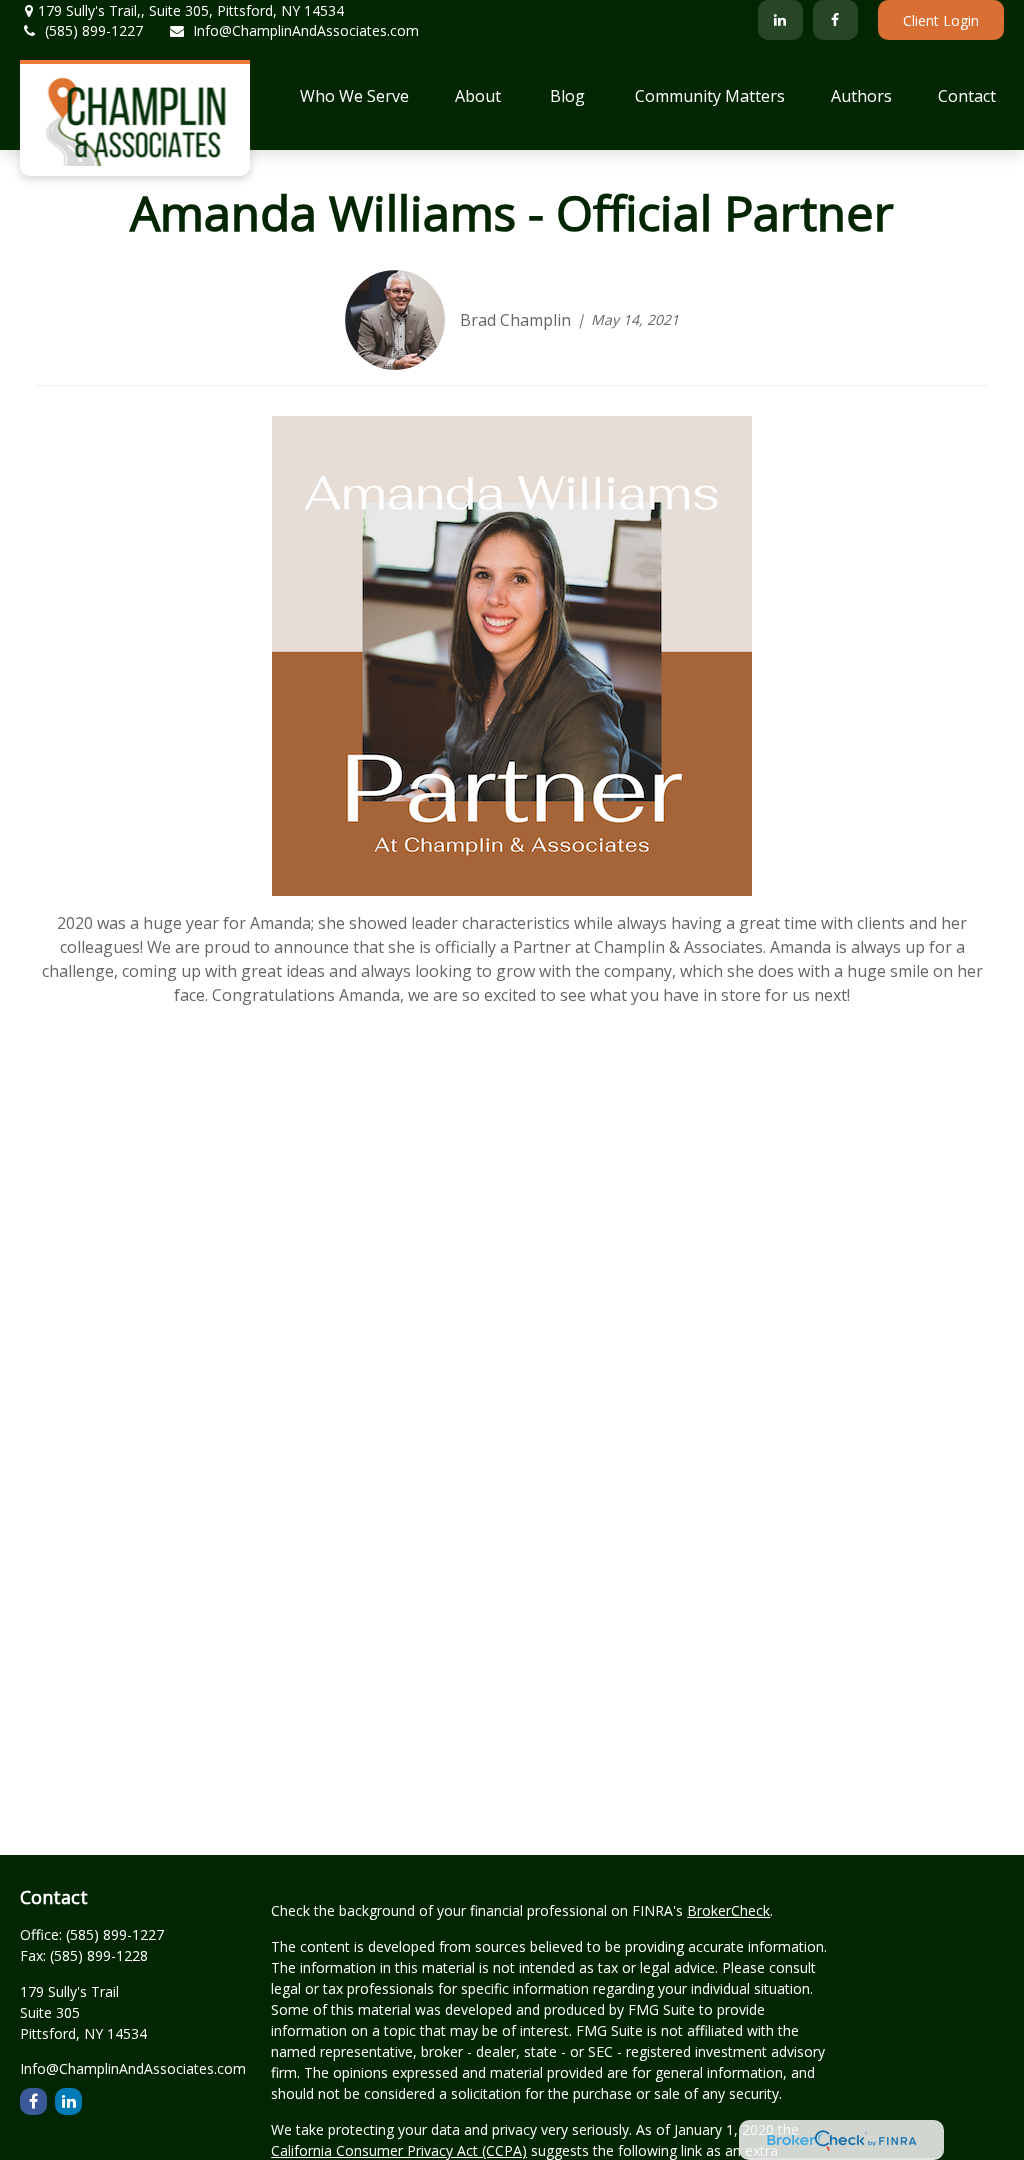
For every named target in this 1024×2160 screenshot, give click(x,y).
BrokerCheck (728, 1910)
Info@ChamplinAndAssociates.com (306, 30)
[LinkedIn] (780, 20)
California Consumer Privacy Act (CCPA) (399, 2150)
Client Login (941, 20)
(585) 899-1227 (94, 30)
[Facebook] (835, 20)
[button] (354, 95)
